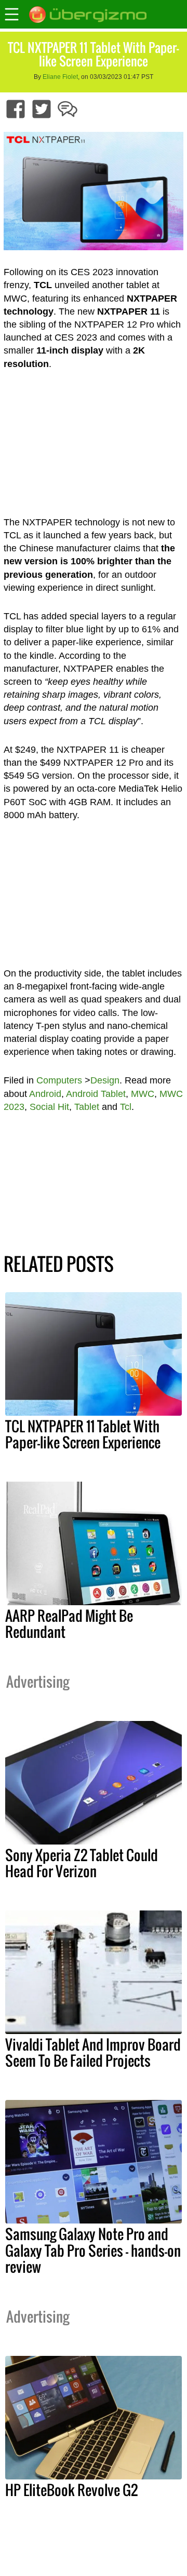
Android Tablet (96, 1094)
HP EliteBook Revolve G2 (71, 2490)
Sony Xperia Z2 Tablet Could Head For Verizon (82, 1863)
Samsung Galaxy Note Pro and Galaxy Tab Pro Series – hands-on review (93, 2250)
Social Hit (49, 1107)
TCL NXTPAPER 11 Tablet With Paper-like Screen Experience (83, 1434)
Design (105, 1080)
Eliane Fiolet (60, 77)
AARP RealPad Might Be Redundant (69, 1624)
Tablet (87, 1107)
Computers (59, 1080)
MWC (143, 1094)
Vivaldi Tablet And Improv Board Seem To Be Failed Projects (93, 2052)
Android (45, 1094)
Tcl (126, 1107)
